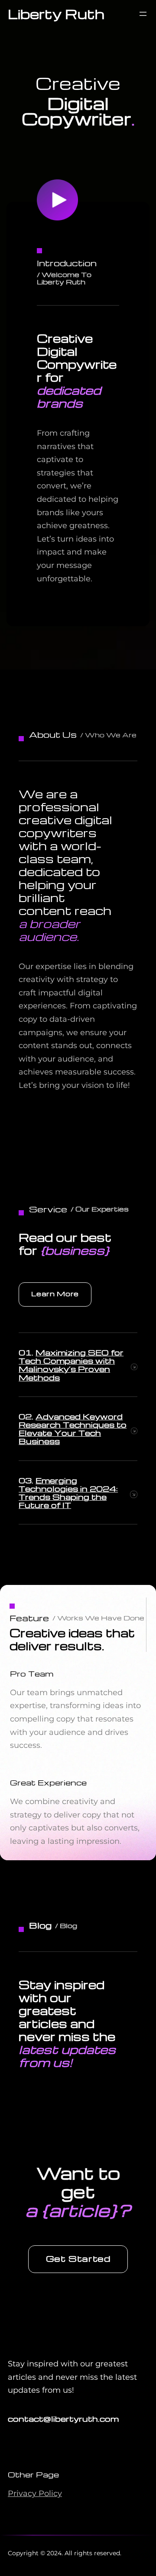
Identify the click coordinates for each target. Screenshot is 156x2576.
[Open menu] (143, 14)
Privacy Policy (35, 2493)
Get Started (78, 2258)
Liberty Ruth (56, 14)
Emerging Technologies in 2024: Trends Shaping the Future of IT (68, 1493)
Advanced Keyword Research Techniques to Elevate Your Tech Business (73, 1429)
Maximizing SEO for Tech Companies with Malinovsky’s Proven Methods (71, 1365)
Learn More (55, 1294)
